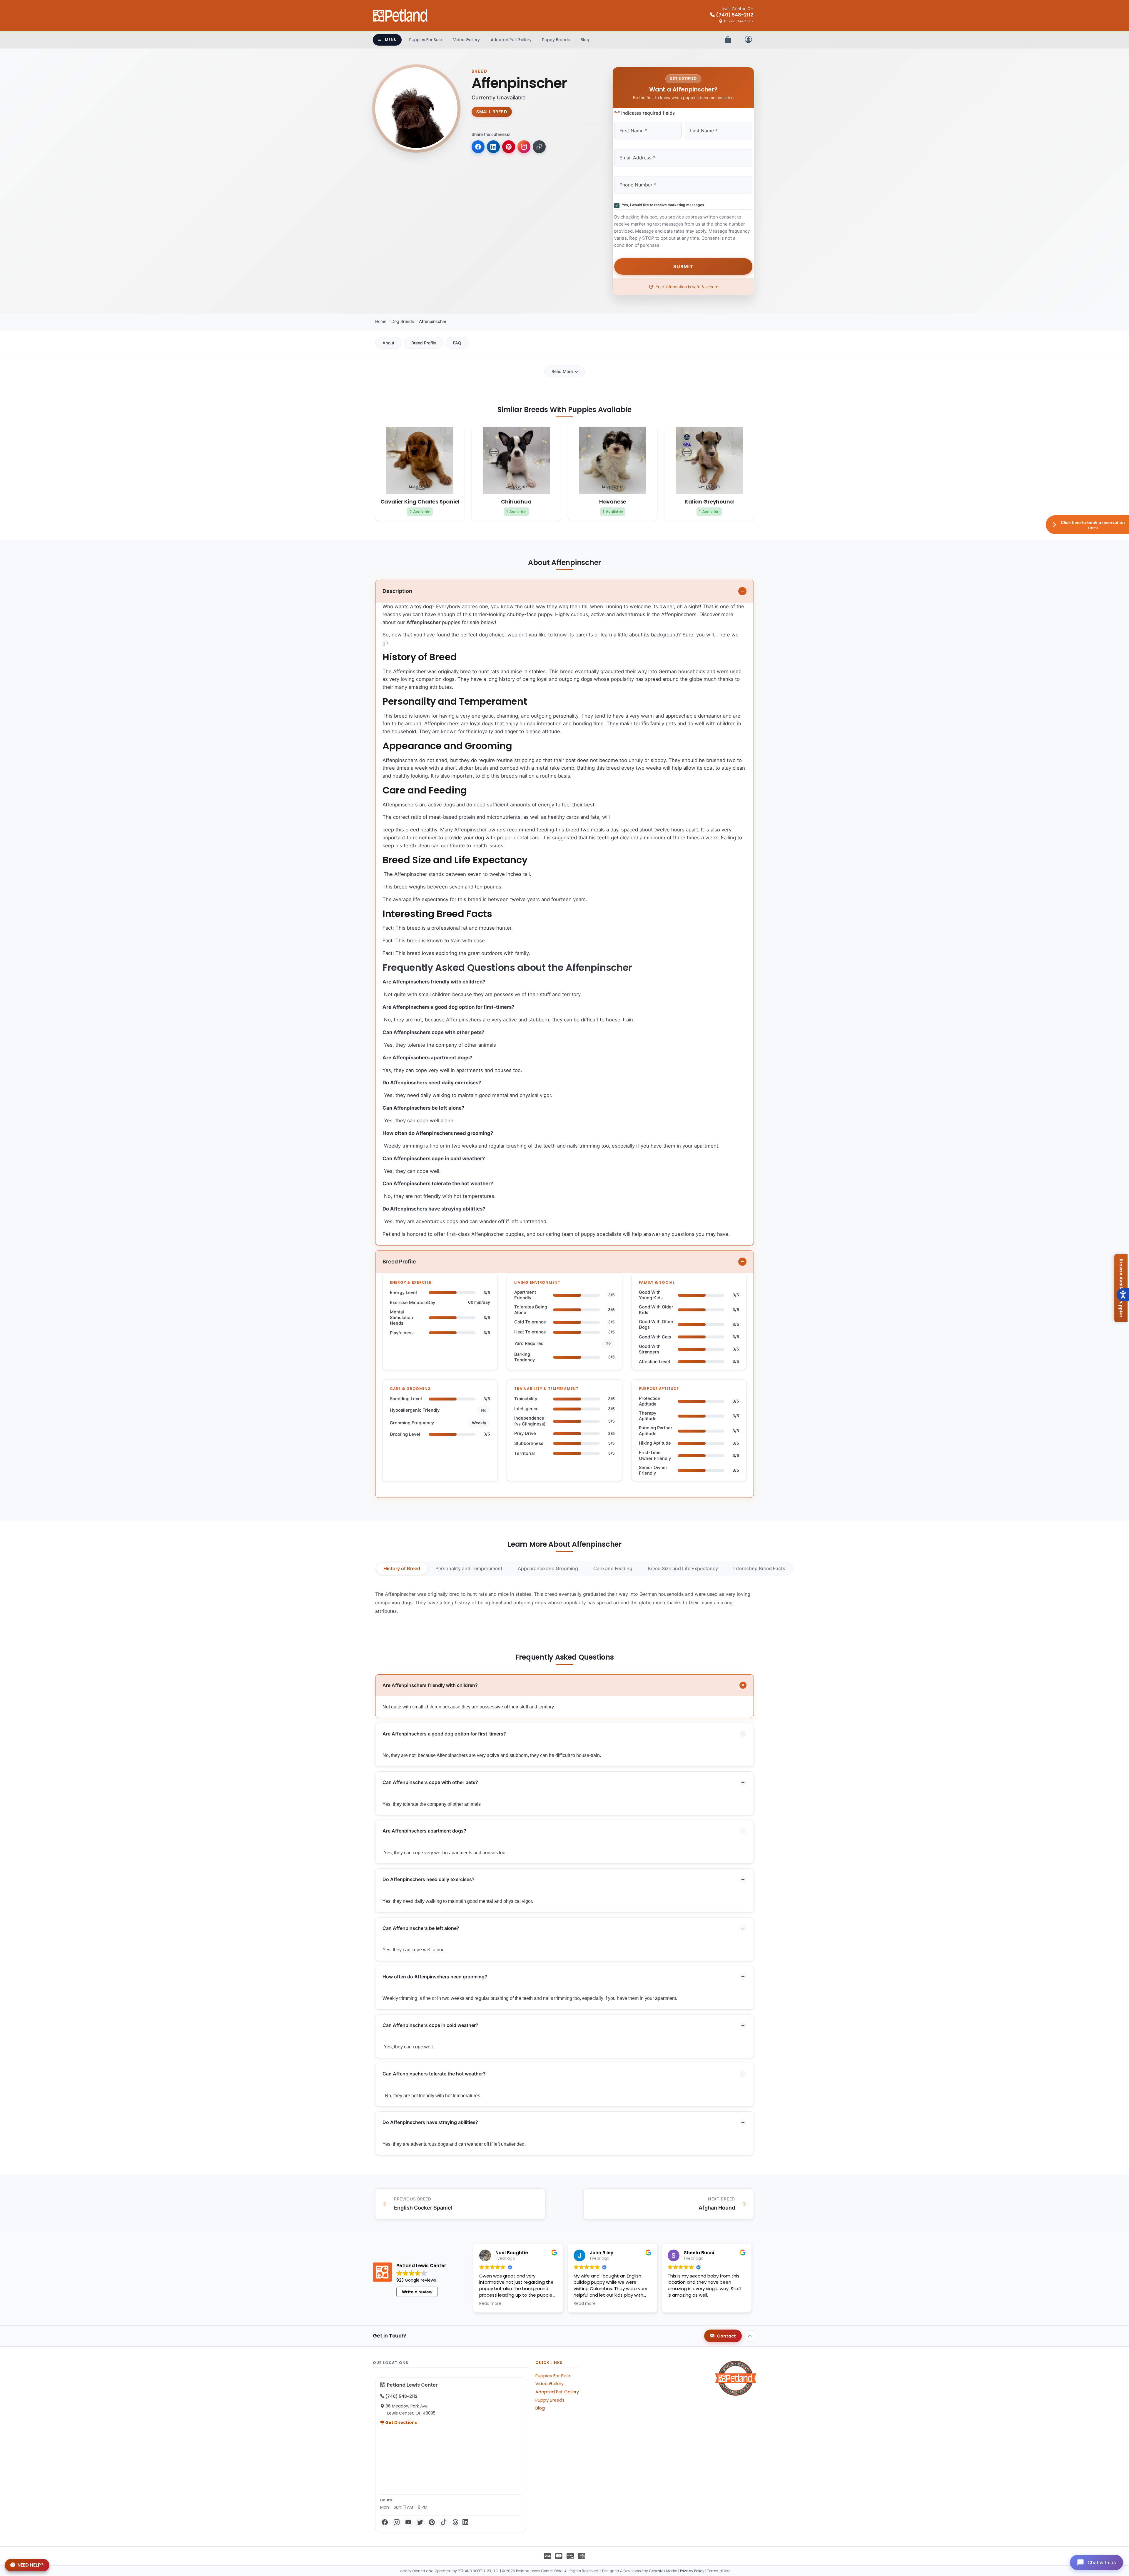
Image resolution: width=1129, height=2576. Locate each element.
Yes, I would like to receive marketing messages (662, 205)
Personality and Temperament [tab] (469, 1568)
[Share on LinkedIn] (493, 147)
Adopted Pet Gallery (511, 40)
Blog (585, 40)
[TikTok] (444, 2522)
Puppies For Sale (426, 40)
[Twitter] (420, 2522)
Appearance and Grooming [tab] (548, 1568)
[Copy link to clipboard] (539, 147)
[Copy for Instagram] (524, 147)
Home (381, 321)
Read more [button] (490, 2304)
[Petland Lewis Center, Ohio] (400, 16)
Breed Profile (424, 343)
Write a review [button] (417, 2292)
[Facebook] (385, 2522)
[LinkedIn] (465, 2522)
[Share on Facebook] (478, 147)
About (388, 343)
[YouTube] (408, 2522)
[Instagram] (397, 2522)
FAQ (457, 343)
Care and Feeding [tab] (613, 1568)
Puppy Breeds (556, 40)
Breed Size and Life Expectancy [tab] (683, 1568)
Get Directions (401, 2422)
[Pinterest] (432, 2522)
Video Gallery (466, 40)
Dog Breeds (403, 321)
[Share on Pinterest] (509, 147)
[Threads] (455, 2522)
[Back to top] (750, 2336)
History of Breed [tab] (402, 1568)
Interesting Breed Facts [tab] (759, 1568)
